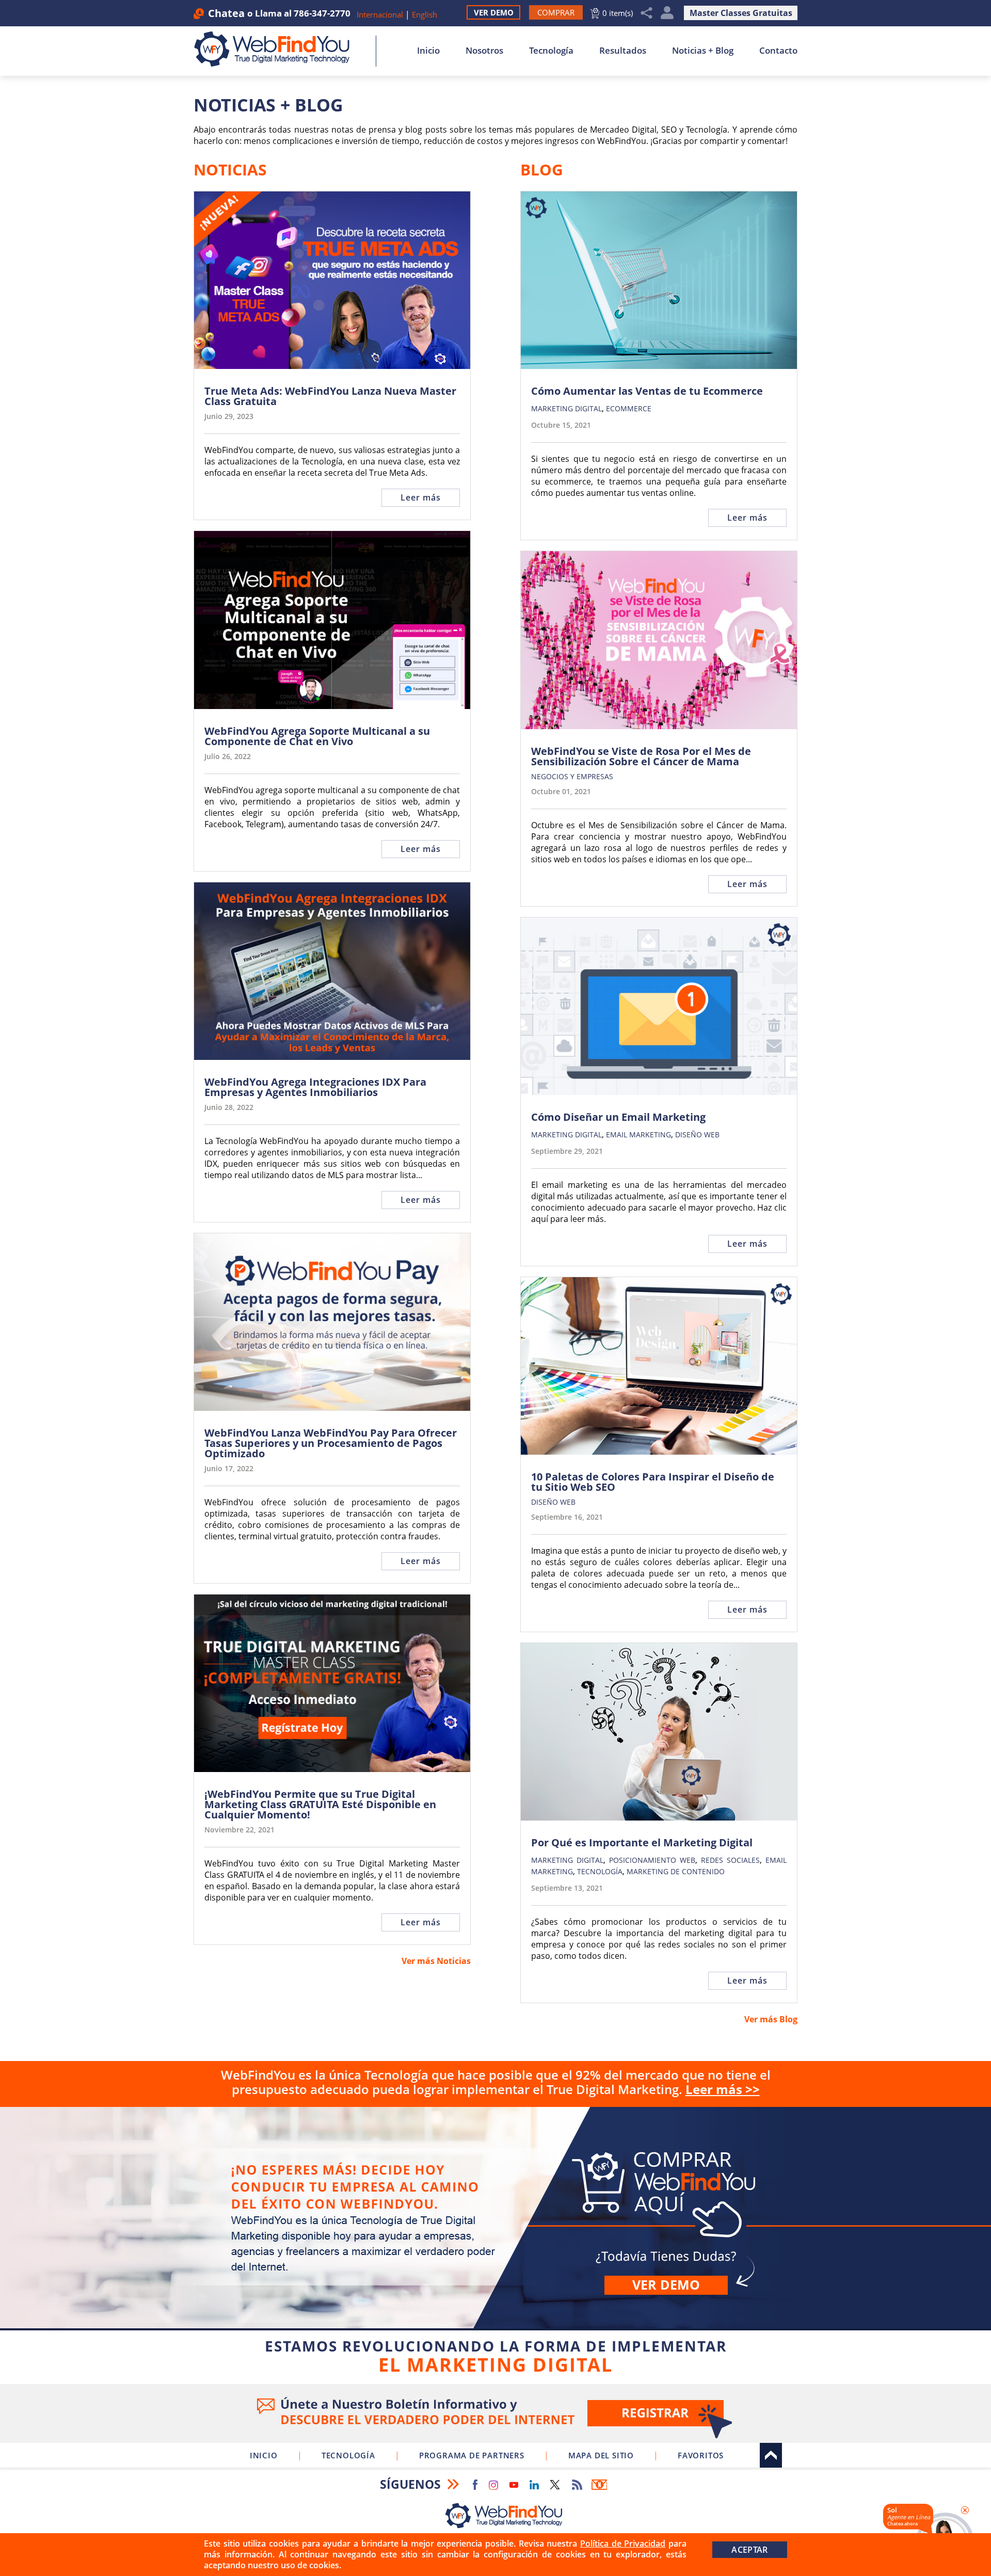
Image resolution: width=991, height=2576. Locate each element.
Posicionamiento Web (652, 1860)
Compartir (647, 13)
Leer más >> (723, 2089)
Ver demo (666, 2284)
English (425, 14)
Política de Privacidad (623, 2543)
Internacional (380, 14)
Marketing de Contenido (676, 1871)
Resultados (623, 50)
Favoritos (701, 2455)
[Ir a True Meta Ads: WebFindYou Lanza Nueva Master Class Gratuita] (332, 280)
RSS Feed (577, 2485)
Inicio (428, 50)
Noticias (230, 170)
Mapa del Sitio (601, 2455)
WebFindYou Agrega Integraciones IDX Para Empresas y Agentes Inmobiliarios (315, 1087)
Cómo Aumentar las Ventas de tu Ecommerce (647, 391)
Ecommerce (629, 408)
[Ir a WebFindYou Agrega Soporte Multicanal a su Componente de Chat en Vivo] (332, 620)
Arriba (771, 2455)
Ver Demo (494, 12)
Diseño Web (697, 1134)
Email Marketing (638, 1134)
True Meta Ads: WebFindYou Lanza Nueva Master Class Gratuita (330, 396)
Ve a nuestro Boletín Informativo (495, 2413)
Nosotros (484, 50)
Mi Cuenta (667, 13)
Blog (542, 170)
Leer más (421, 497)
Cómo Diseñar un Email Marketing (618, 1117)
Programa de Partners (472, 2455)
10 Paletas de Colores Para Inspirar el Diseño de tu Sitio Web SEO (653, 1482)
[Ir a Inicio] (277, 49)
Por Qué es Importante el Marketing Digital (642, 1843)
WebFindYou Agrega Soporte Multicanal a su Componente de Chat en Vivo (317, 736)
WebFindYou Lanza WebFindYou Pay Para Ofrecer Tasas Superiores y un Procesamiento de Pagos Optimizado (331, 1443)
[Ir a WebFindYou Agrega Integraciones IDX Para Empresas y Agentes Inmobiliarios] (332, 971)
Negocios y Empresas (572, 776)
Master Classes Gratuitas (741, 13)
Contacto (778, 50)
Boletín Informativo (599, 2485)
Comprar (495, 2243)
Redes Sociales (730, 1860)
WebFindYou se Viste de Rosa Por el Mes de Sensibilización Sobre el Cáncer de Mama (641, 756)
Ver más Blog (771, 2019)
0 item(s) (618, 13)
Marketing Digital (566, 408)
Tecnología (551, 50)
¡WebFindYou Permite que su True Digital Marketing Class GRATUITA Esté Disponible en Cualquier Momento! (320, 1805)
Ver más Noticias (436, 1961)
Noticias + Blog (703, 50)
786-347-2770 (322, 13)
